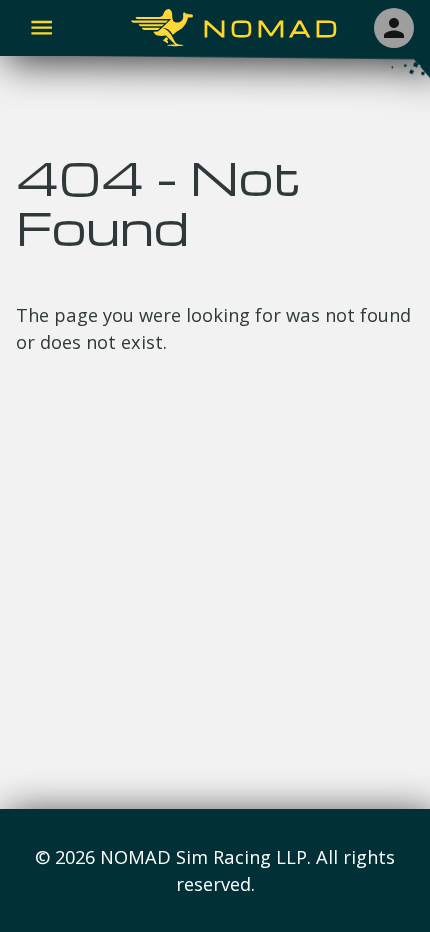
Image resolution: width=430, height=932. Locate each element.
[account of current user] (41, 27)
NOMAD (272, 28)
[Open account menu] (394, 28)
